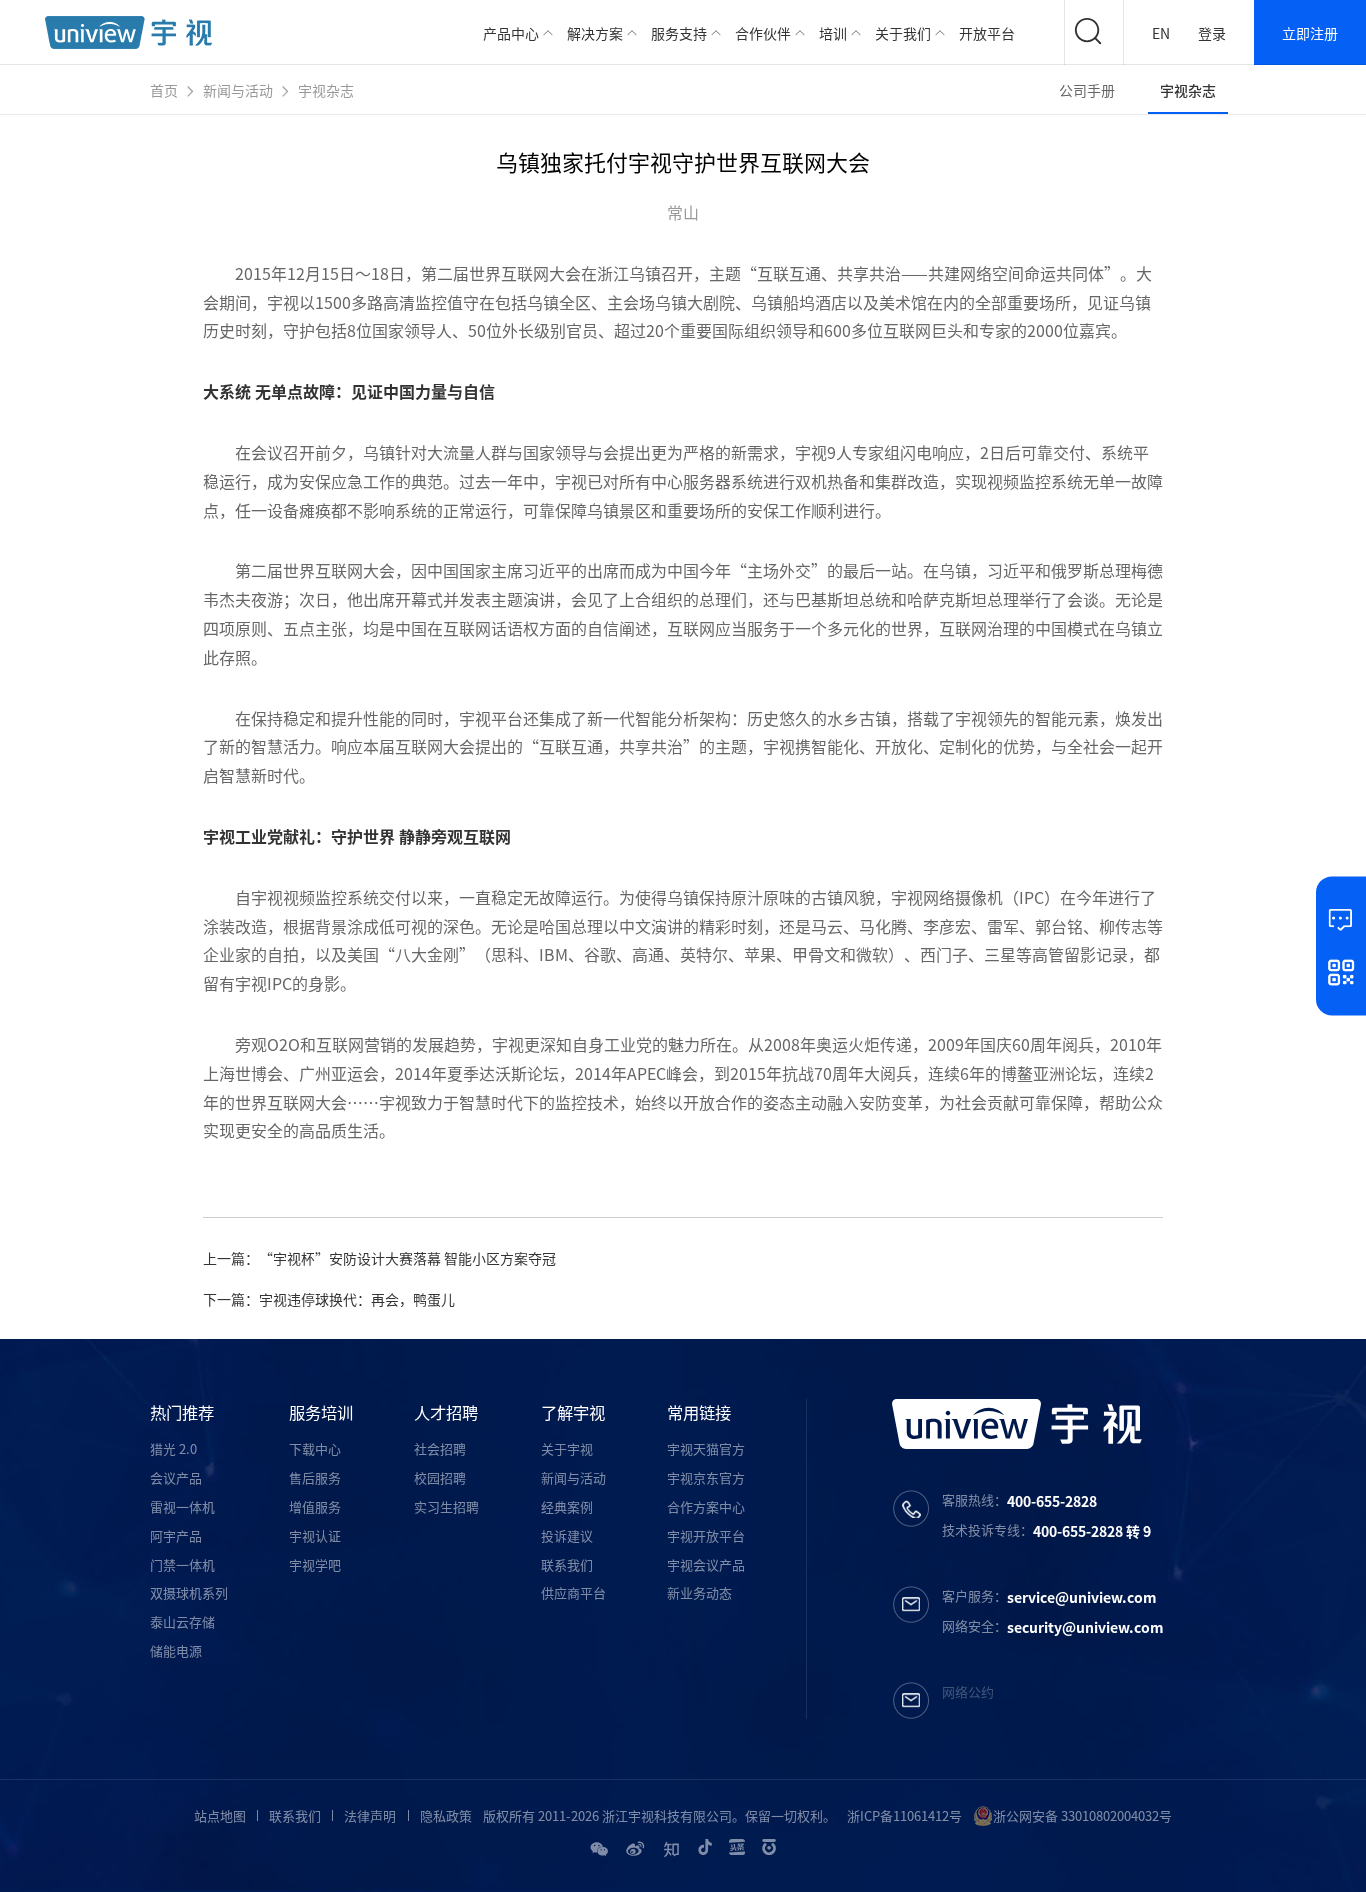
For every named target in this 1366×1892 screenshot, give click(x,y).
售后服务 (315, 1477)
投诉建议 (567, 1535)
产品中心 (511, 33)
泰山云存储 (182, 1621)
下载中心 (315, 1448)
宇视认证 (315, 1535)
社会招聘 (440, 1448)
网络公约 (968, 1691)
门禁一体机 (182, 1564)
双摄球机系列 (189, 1592)
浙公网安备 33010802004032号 (1082, 1815)
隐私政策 (446, 1815)
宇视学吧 (315, 1564)
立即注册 (1310, 33)
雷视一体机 (182, 1506)
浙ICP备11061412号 (904, 1815)
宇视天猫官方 (706, 1448)
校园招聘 (440, 1477)
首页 (164, 90)
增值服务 (315, 1506)
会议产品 (176, 1477)
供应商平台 (573, 1592)
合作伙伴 (763, 33)
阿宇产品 (176, 1535)
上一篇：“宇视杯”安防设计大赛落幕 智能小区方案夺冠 (379, 1258)
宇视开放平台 (706, 1535)
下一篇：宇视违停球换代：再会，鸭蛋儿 (329, 1299)
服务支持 (679, 33)
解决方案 (595, 33)
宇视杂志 (326, 90)
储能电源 (176, 1650)
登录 (1212, 33)
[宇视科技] (128, 32)
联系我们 (567, 1564)
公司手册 (1087, 90)
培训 (833, 33)
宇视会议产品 (706, 1564)
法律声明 (370, 1815)
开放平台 (987, 33)
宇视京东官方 (706, 1477)
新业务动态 (699, 1592)
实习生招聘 (446, 1506)
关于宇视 (567, 1448)
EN (1161, 33)
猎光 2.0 (173, 1448)
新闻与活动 (238, 90)
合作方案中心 (706, 1506)
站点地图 (220, 1815)
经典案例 (567, 1506)
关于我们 (903, 33)
